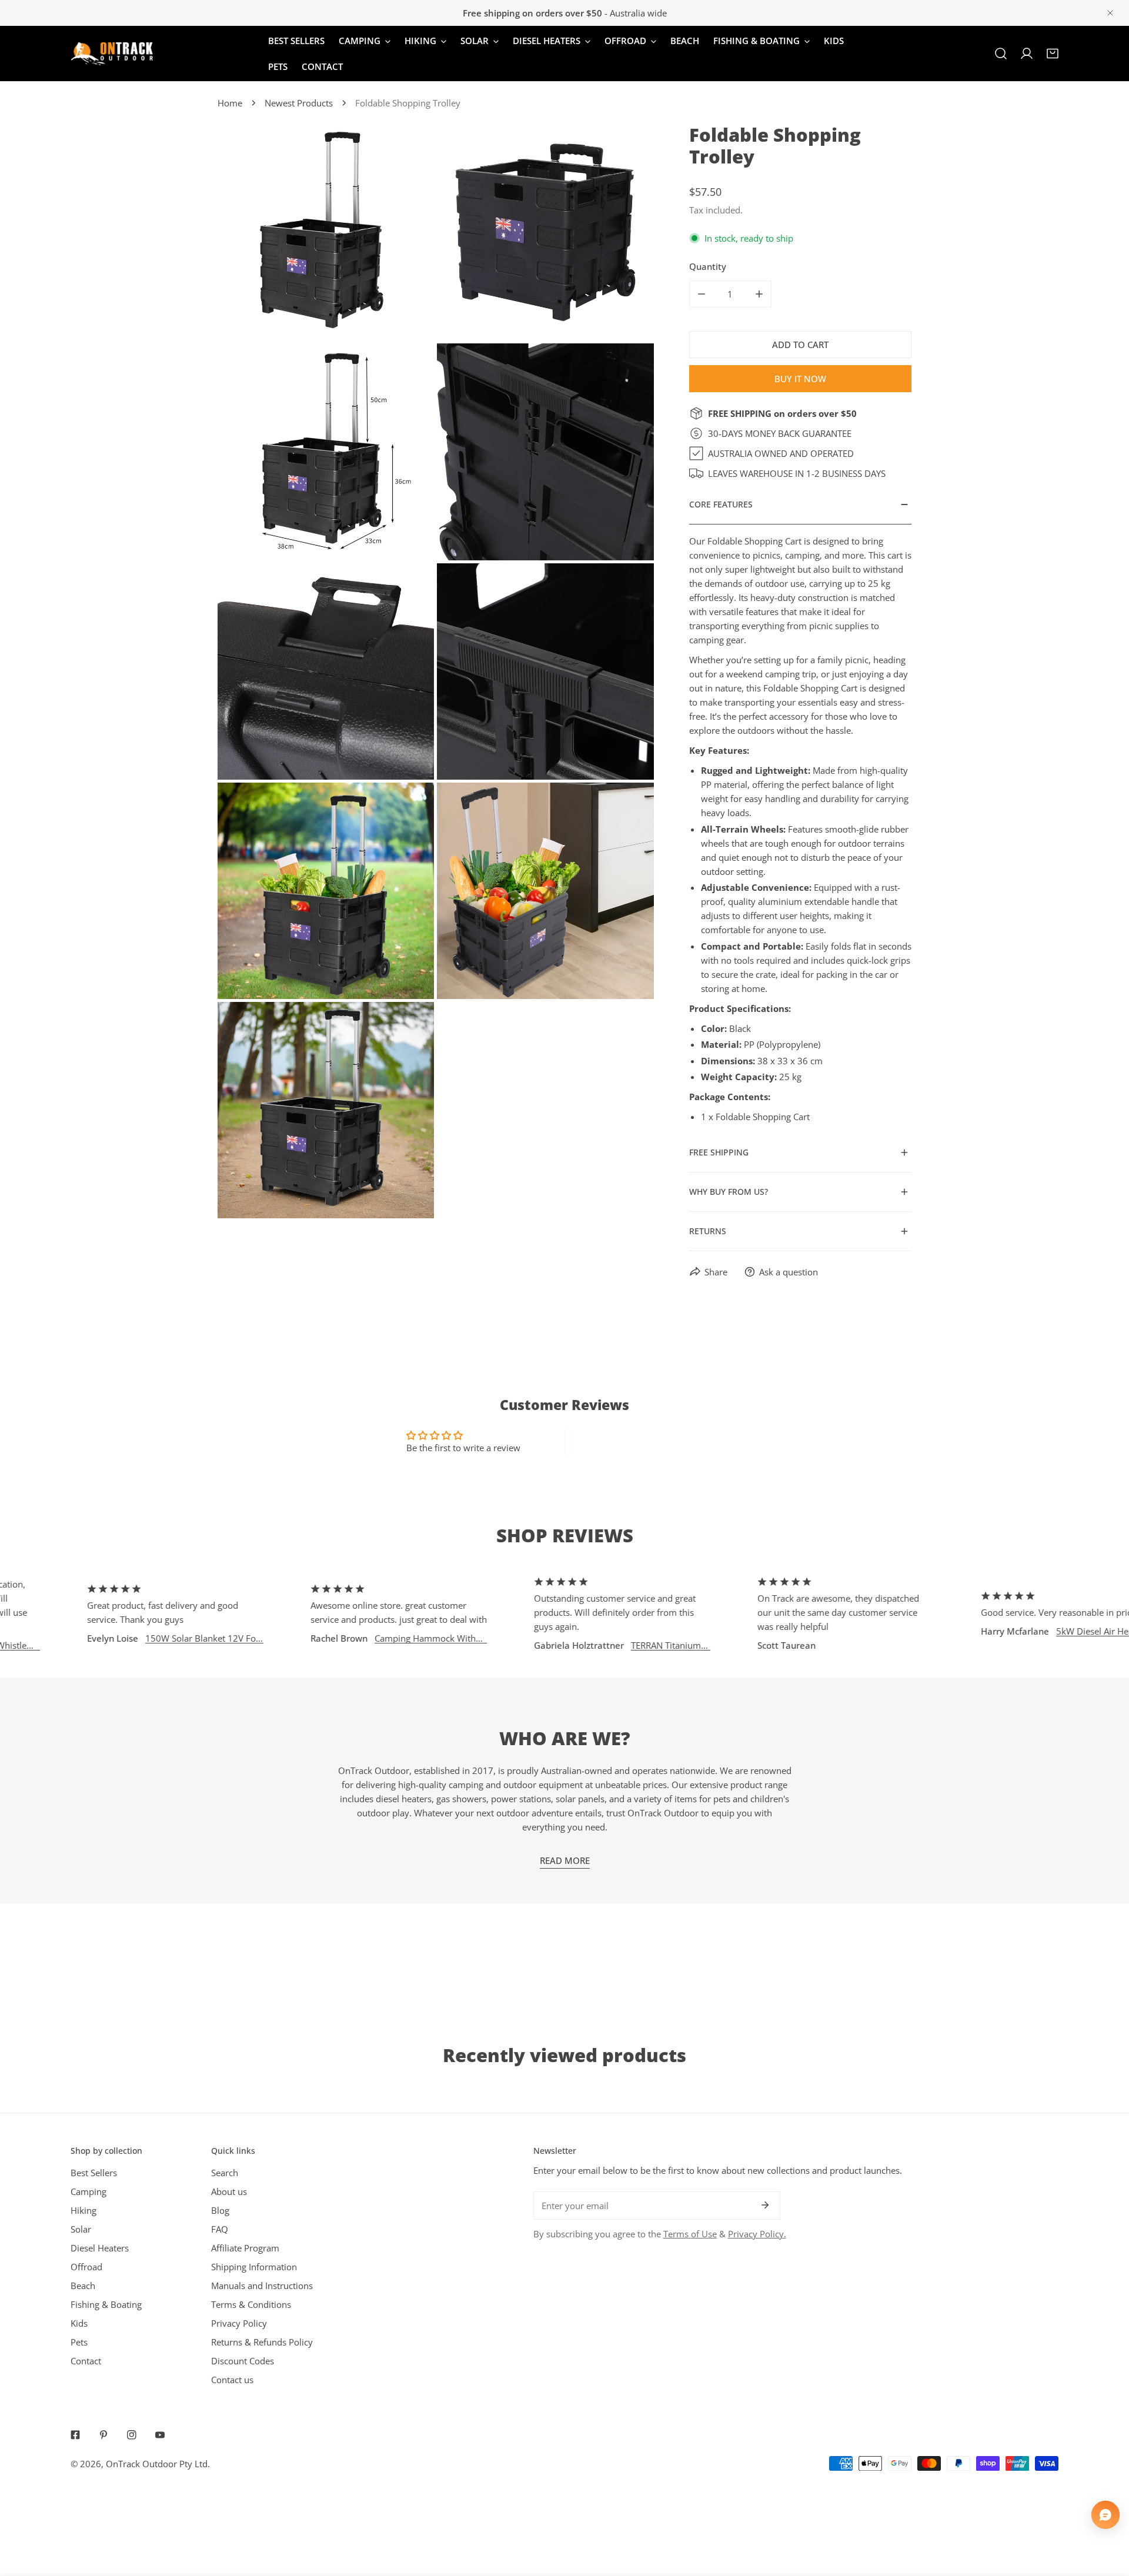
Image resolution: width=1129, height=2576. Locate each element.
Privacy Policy (239, 2323)
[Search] (1001, 54)
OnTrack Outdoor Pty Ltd (157, 2464)
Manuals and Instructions (262, 2286)
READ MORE (565, 1860)
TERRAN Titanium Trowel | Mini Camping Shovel (601, 1646)
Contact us (232, 2380)
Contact (86, 2361)
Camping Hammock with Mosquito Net (360, 1638)
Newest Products (299, 103)
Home (230, 103)
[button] (1053, 54)
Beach (83, 2286)
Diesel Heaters (100, 2248)
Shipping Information (254, 2267)
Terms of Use (690, 2234)
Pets (79, 2342)
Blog (220, 2210)
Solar (81, 2229)
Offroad (86, 2267)
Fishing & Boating (106, 2304)
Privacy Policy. (757, 2234)
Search (225, 2173)
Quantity (708, 266)
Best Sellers (94, 2173)
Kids (79, 2323)
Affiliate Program (245, 2248)
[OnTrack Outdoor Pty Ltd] (112, 54)
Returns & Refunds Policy (262, 2342)
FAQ (220, 2229)
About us (229, 2191)
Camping (88, 2191)
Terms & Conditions (251, 2304)
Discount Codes (243, 2361)
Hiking (83, 2210)
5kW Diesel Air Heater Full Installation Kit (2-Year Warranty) (1035, 1631)
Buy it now (800, 379)
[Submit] (765, 2205)
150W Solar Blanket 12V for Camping (137, 1638)
